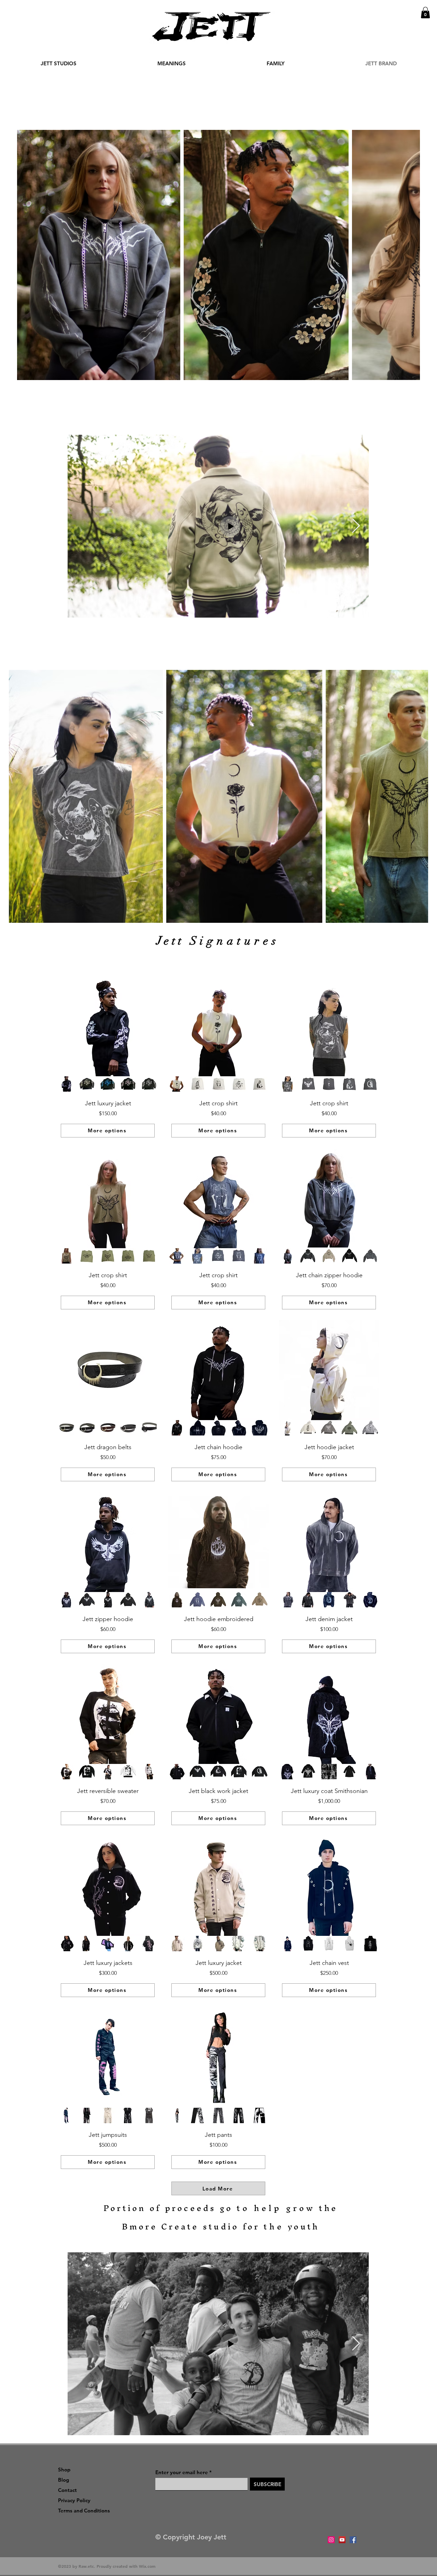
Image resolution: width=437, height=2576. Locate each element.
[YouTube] (342, 2540)
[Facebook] (353, 2540)
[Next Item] (407, 255)
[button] (425, 12)
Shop (64, 2470)
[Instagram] (331, 2540)
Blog (64, 2480)
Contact (67, 2490)
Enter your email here (182, 2472)
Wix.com (147, 2566)
